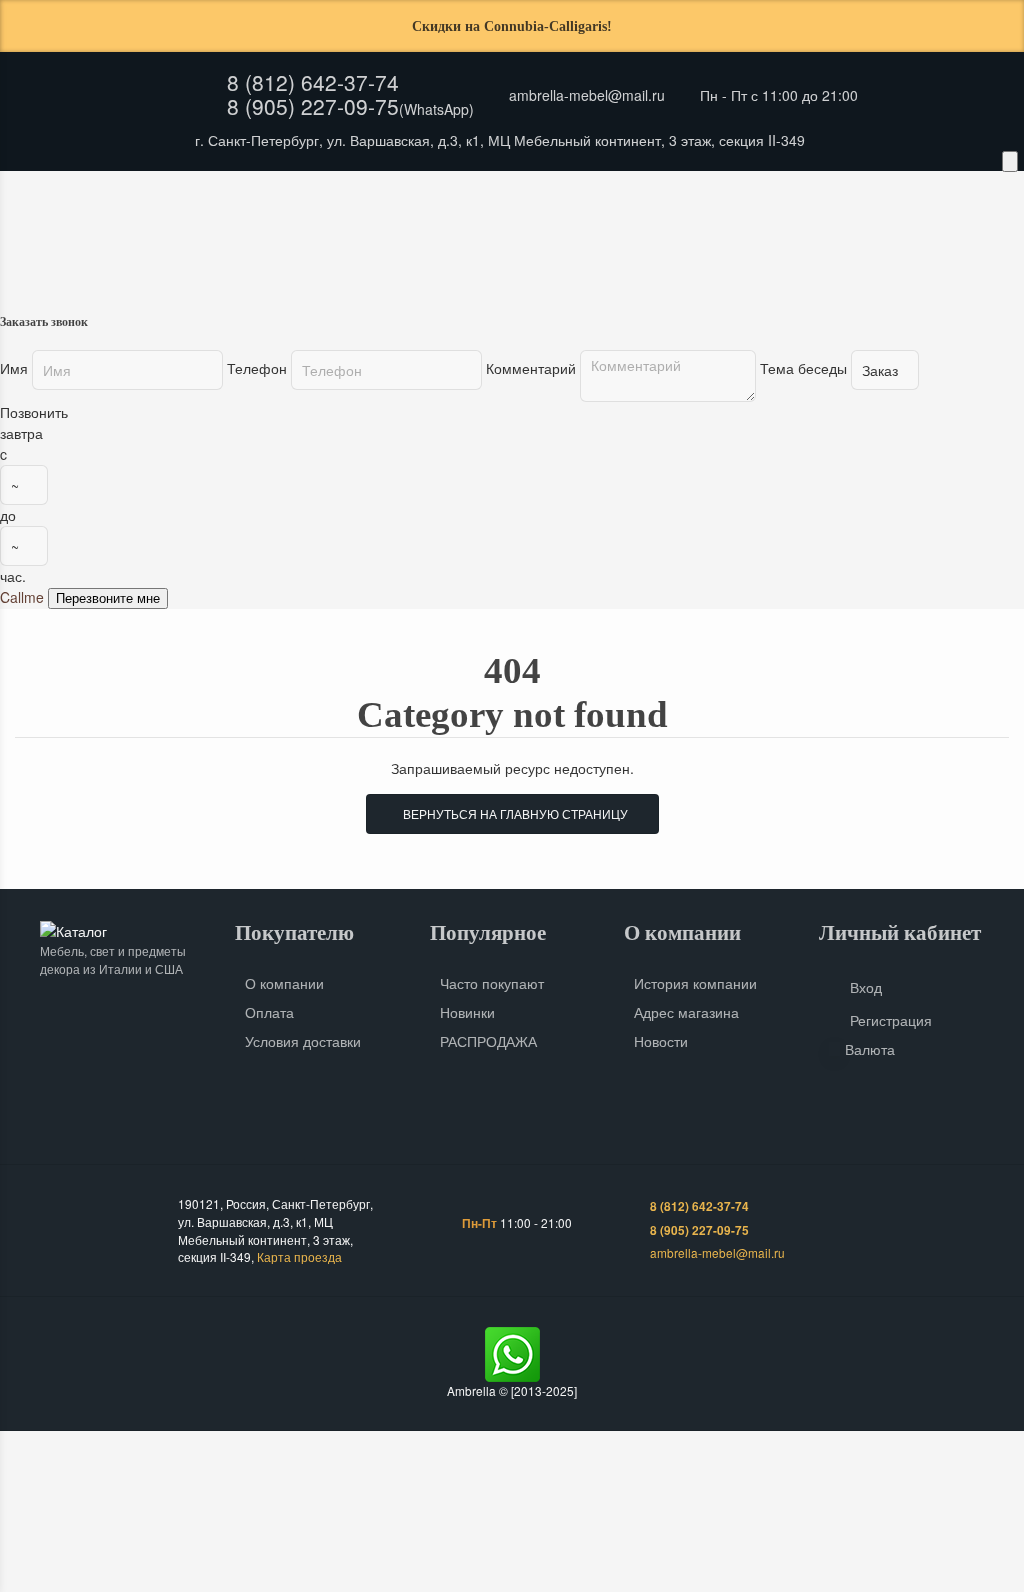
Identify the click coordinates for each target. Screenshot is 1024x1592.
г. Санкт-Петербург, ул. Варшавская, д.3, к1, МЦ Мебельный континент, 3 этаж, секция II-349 (500, 140)
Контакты (347, 194)
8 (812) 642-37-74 (313, 82)
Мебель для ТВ (523, 234)
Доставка (175, 194)
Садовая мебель (801, 234)
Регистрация (891, 1020)
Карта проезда (299, 1256)
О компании (284, 983)
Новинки (467, 1012)
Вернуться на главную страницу (512, 813)
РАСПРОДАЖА (488, 1041)
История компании (695, 983)
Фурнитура (938, 234)
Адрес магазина (686, 1012)
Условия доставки (303, 1041)
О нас (94, 194)
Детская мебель (375, 234)
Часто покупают (492, 983)
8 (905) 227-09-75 (313, 106)
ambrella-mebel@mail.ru (587, 95)
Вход (866, 987)
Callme (22, 597)
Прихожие (240, 234)
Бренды (436, 194)
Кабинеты (126, 234)
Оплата (261, 194)
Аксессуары (658, 234)
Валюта (870, 1049)
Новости (661, 1041)
